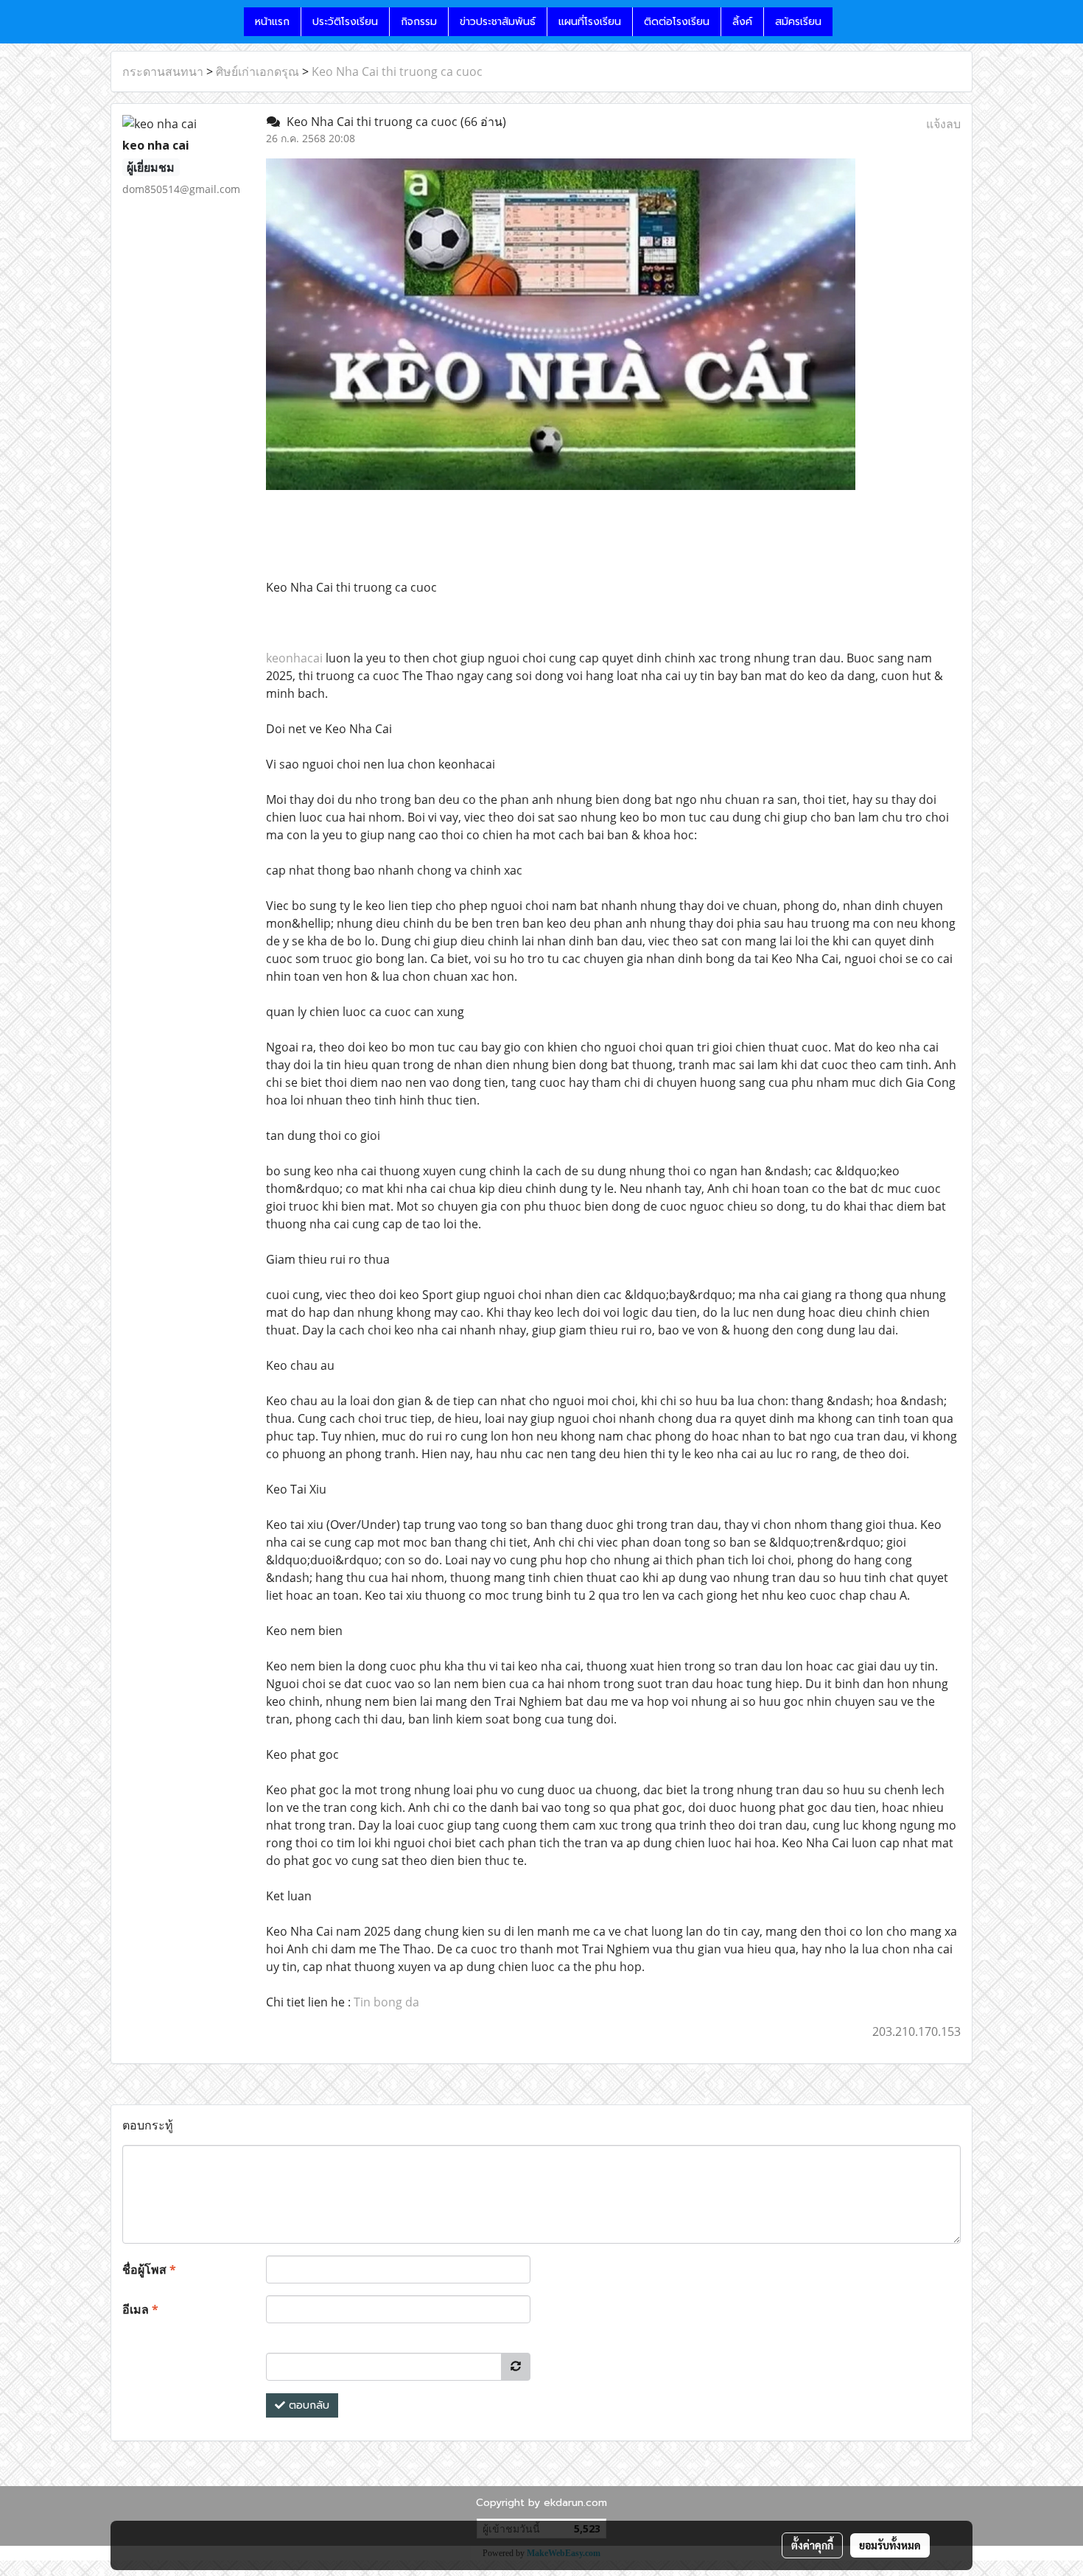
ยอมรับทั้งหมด (890, 2545)
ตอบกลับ (307, 2405)
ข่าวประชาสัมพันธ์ (498, 22)
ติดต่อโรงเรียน (677, 22)
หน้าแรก (272, 22)
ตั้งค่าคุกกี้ (812, 2545)
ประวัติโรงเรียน (345, 22)
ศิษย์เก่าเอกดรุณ (257, 71)
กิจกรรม (419, 22)
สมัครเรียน (798, 22)
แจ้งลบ (943, 124)
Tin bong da (386, 2002)
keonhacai (294, 658)
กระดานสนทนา (163, 71)
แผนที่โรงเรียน (590, 22)
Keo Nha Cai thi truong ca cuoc (397, 71)
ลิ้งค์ (742, 22)
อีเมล (140, 2309)
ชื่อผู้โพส (149, 2269)
